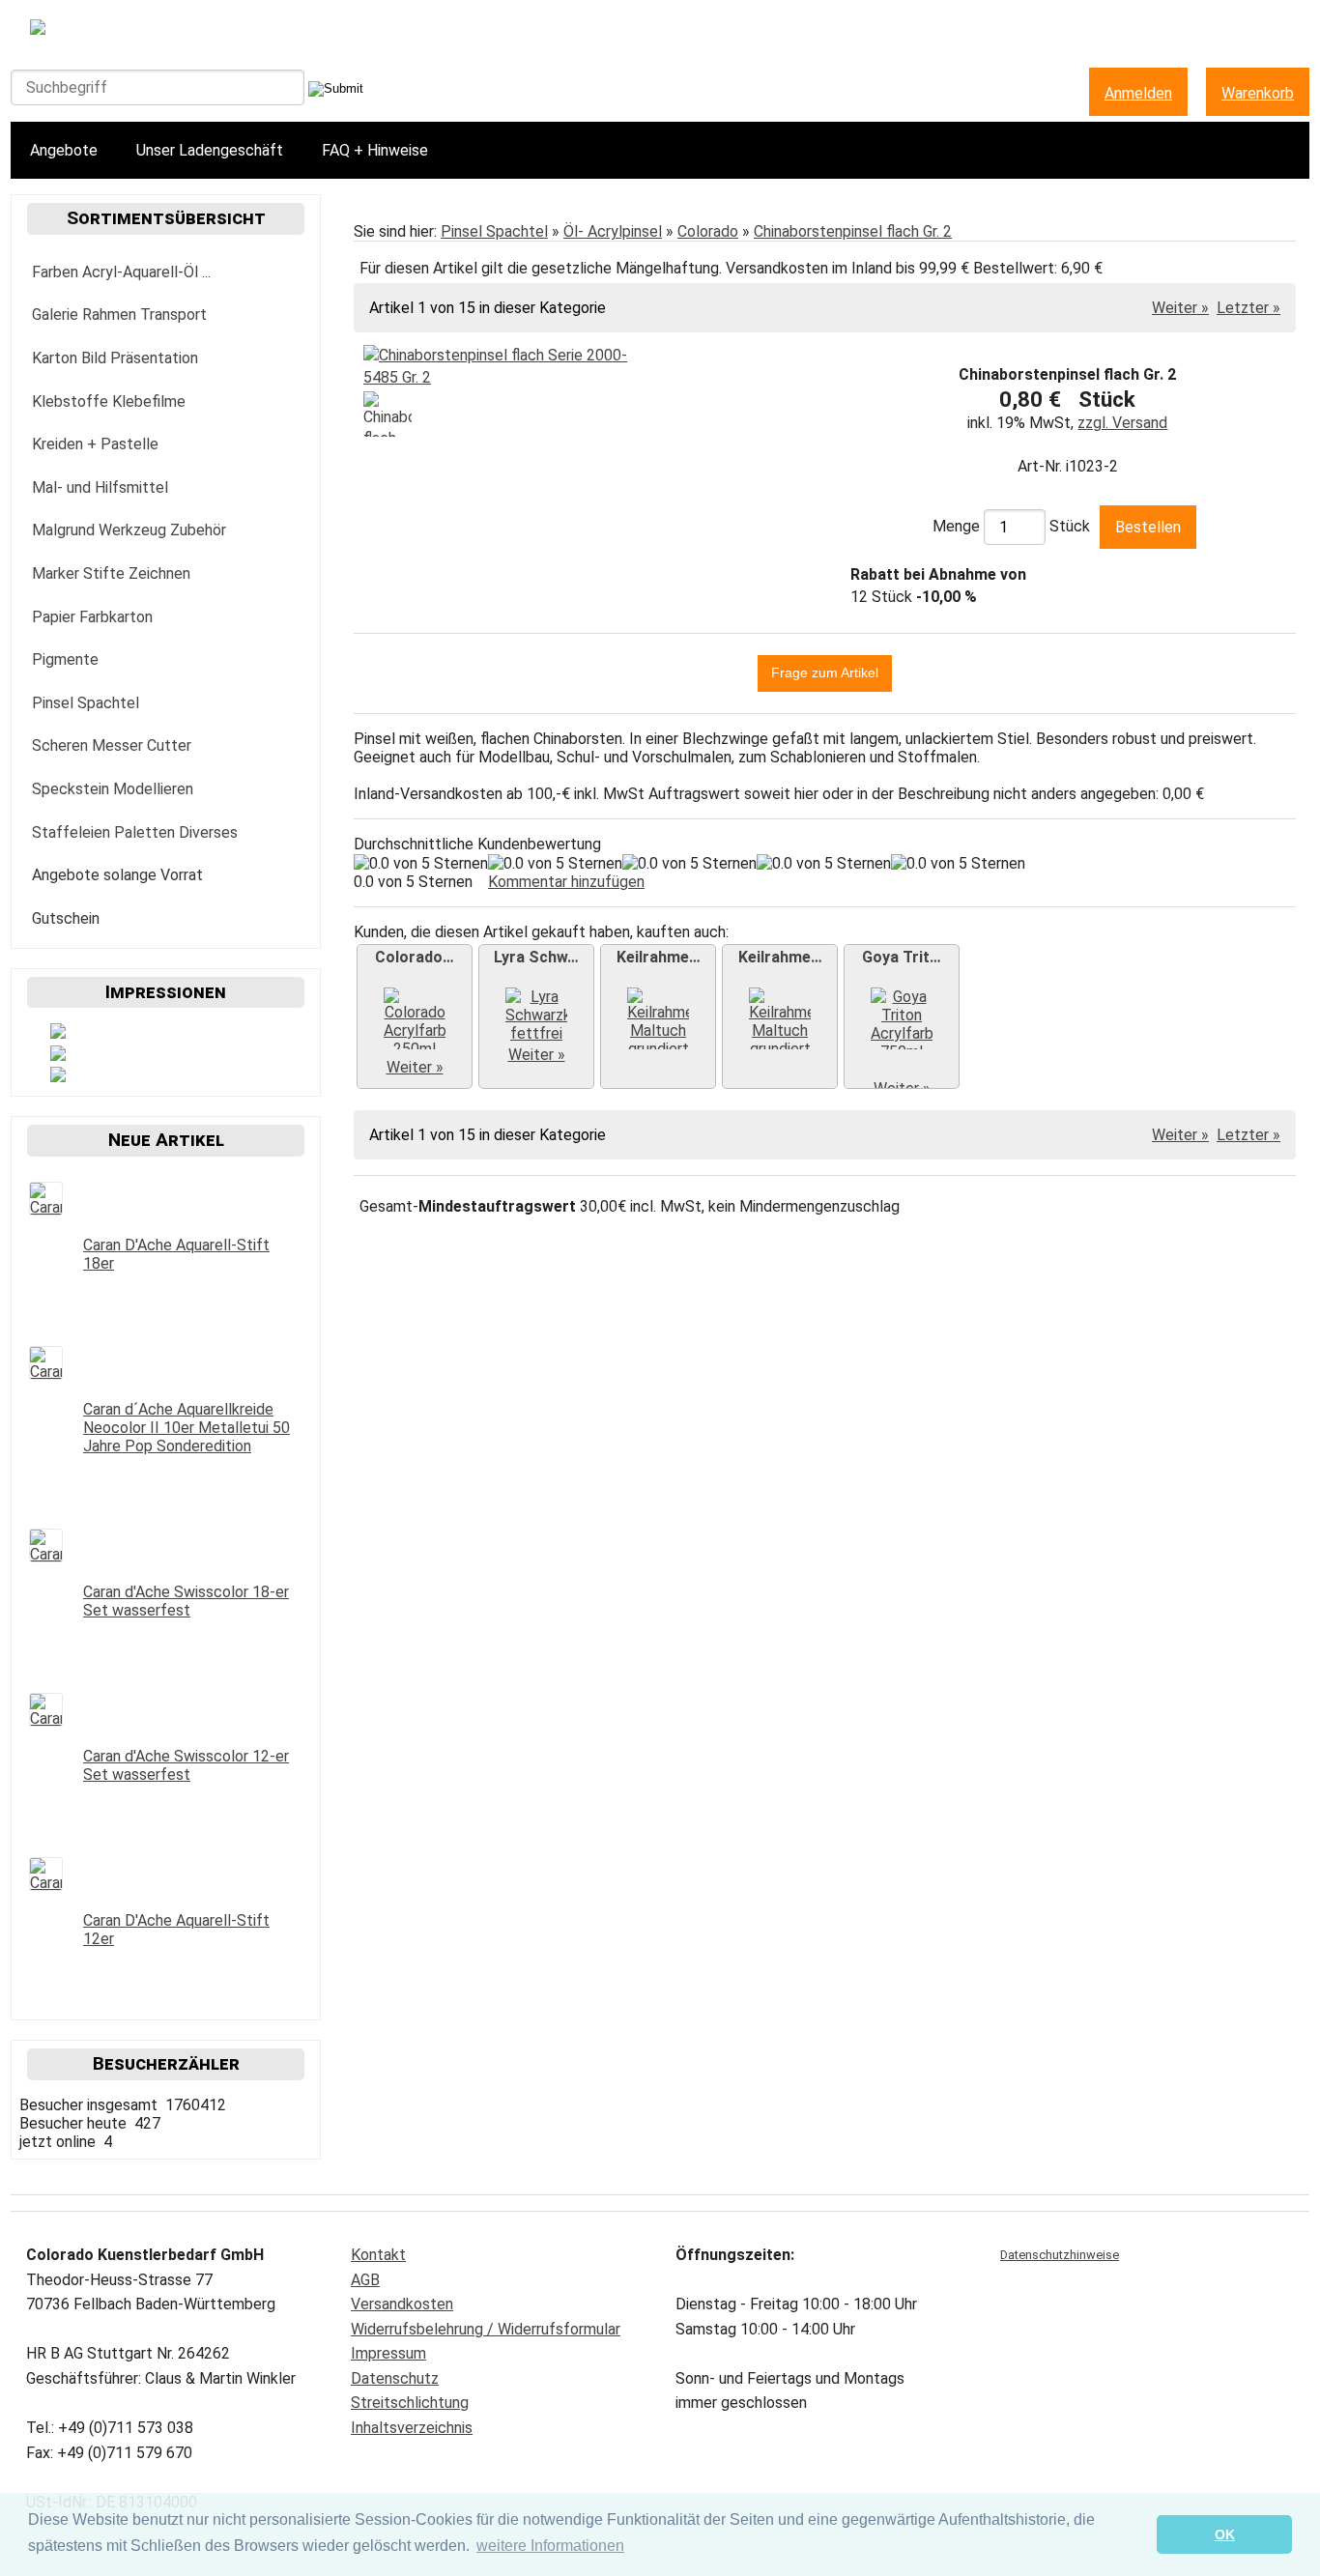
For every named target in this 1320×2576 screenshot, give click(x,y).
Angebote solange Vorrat (117, 875)
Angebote (64, 150)
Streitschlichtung (410, 2403)
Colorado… (415, 957)
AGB (365, 2280)
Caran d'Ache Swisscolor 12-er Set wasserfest (186, 1765)
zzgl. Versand (1122, 423)
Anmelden (1138, 93)
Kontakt (378, 2255)
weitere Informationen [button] (550, 2546)
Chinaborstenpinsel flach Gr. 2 (853, 231)
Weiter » (1180, 308)
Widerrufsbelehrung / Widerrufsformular (486, 2329)
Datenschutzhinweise (1060, 2255)
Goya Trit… (902, 957)
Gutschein (66, 918)
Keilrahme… (659, 957)
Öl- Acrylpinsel (613, 231)
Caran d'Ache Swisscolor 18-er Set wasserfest (186, 1601)
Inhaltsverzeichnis (412, 2428)
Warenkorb (1258, 93)
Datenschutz (395, 2378)
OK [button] (1225, 2534)
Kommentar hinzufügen (566, 882)
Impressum (388, 2353)
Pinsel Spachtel (494, 231)
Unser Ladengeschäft (210, 150)
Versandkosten (402, 2304)
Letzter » (1248, 308)
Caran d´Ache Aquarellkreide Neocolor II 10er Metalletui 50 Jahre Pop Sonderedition (187, 1428)
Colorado (708, 231)
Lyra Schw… (536, 957)
